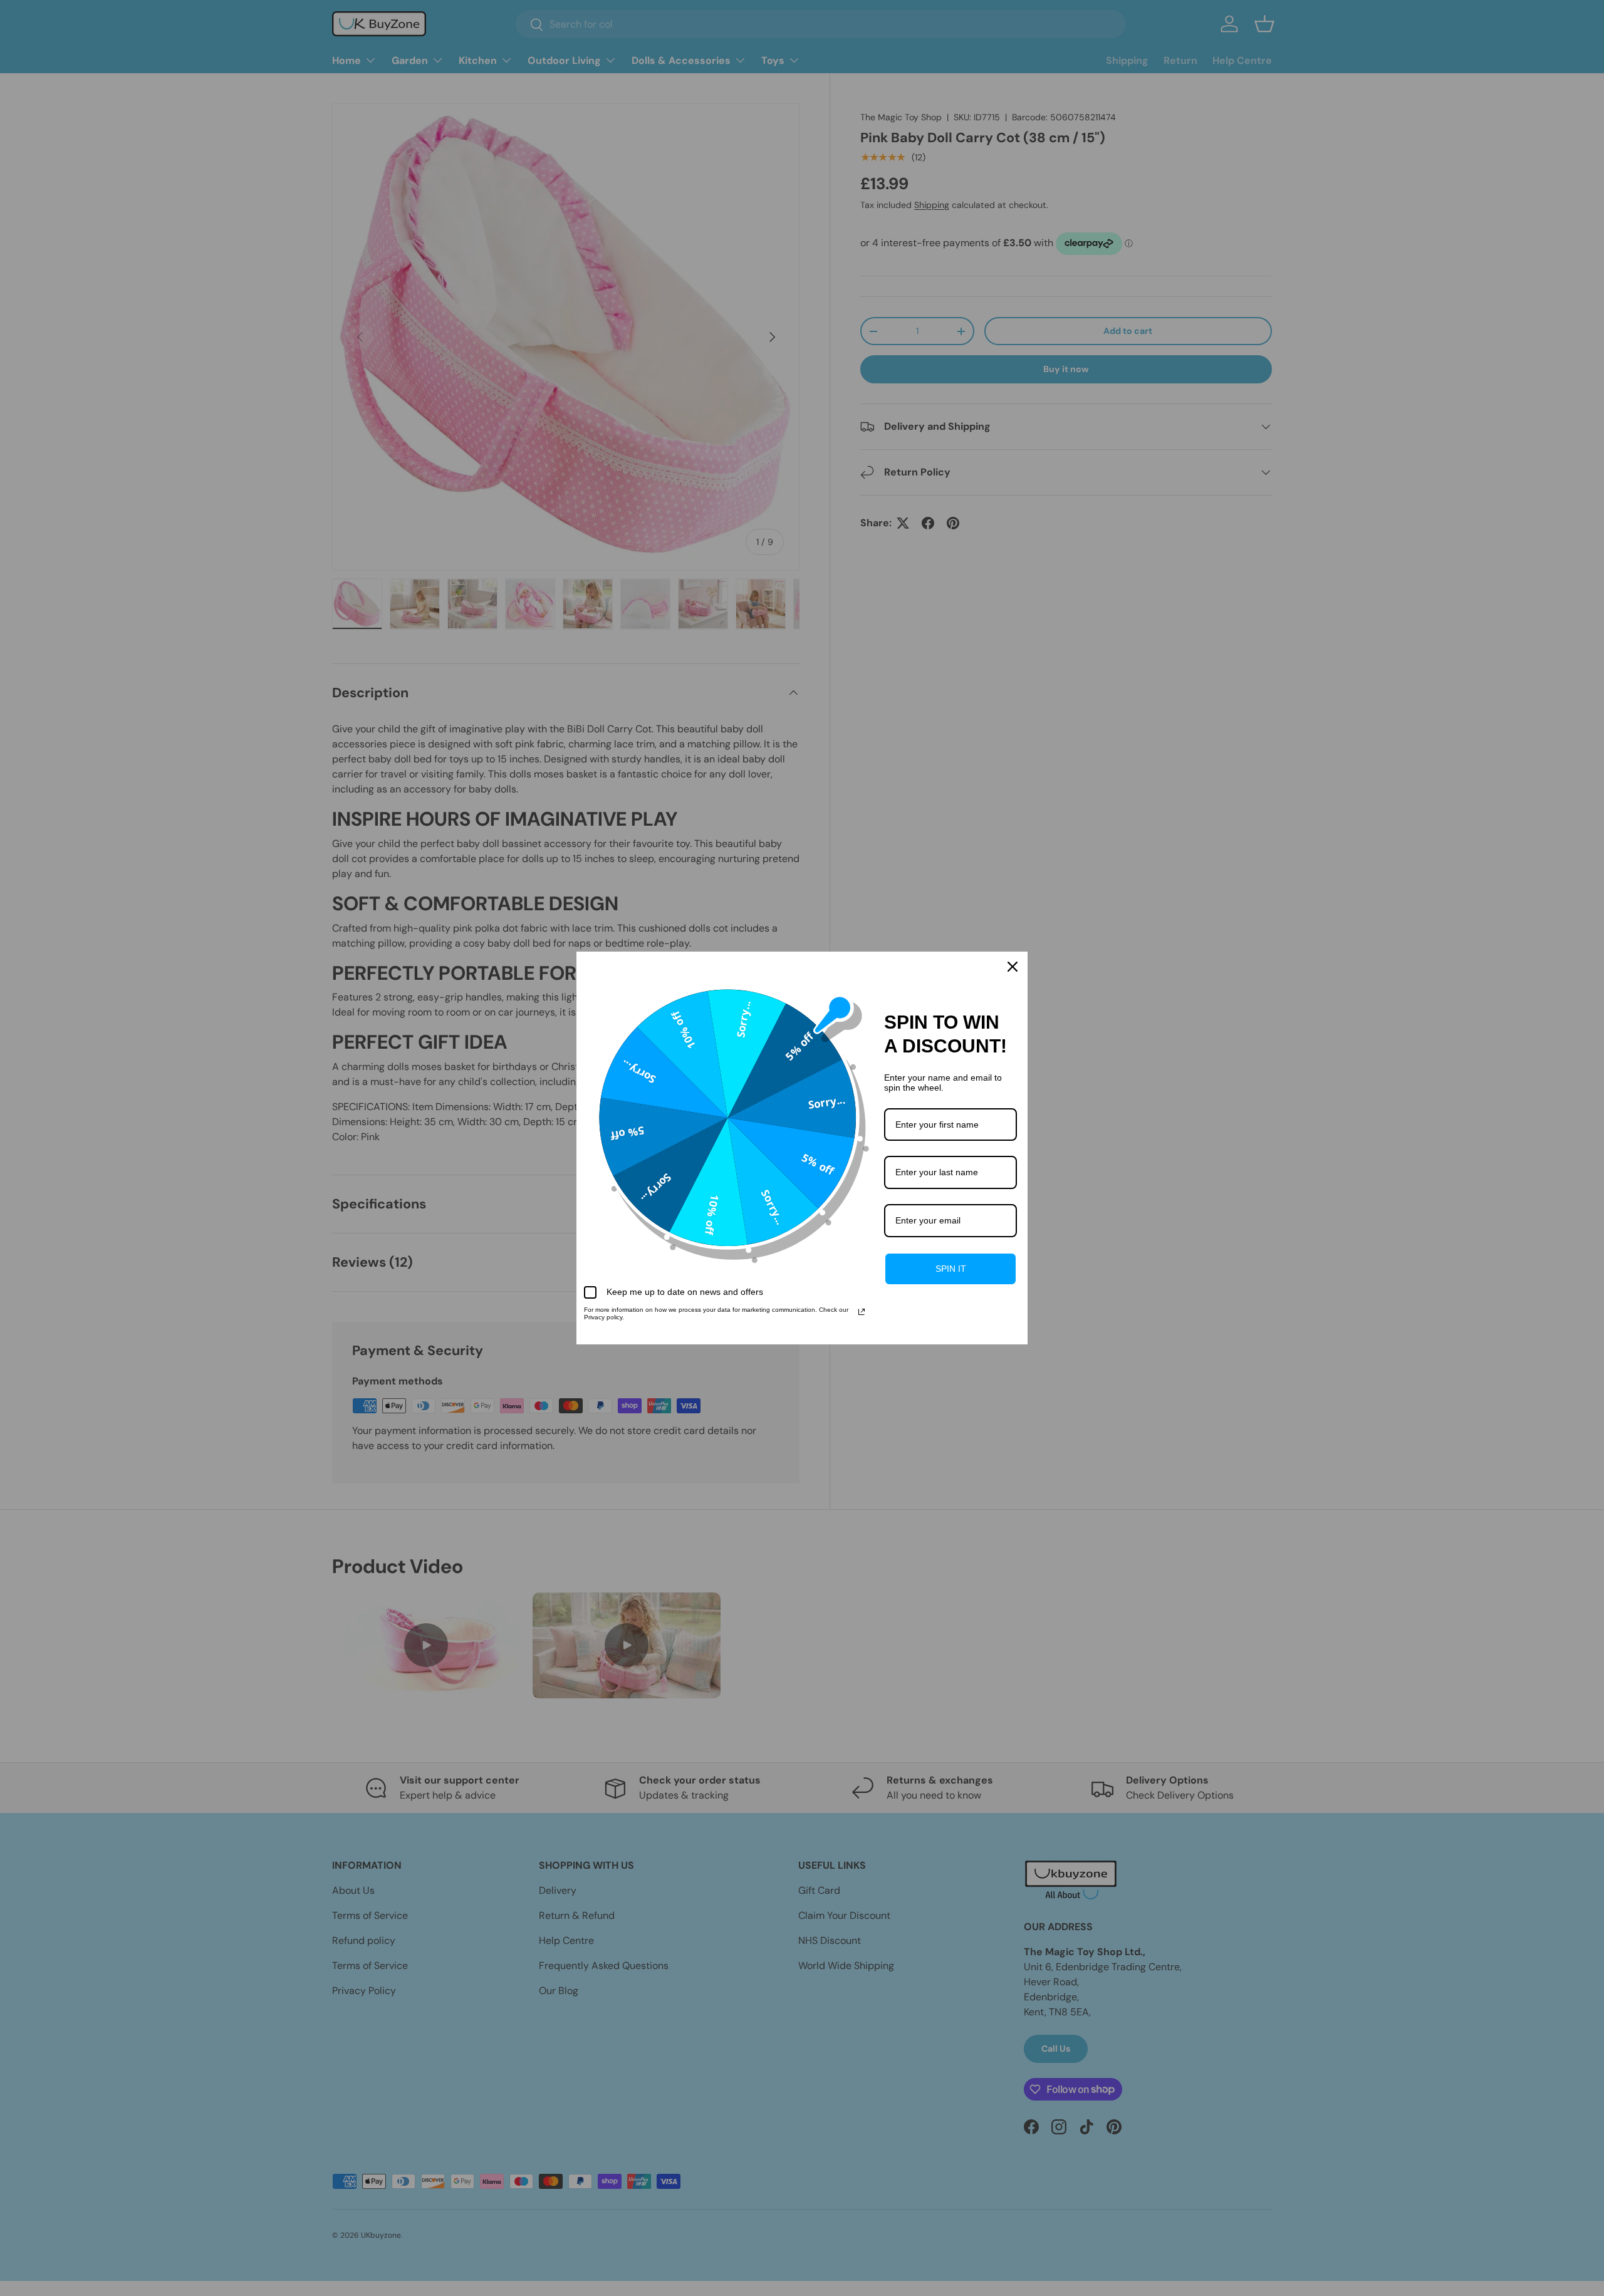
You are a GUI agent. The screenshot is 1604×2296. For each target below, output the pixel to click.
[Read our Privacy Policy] (862, 1312)
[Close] (1013, 967)
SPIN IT (951, 1269)
